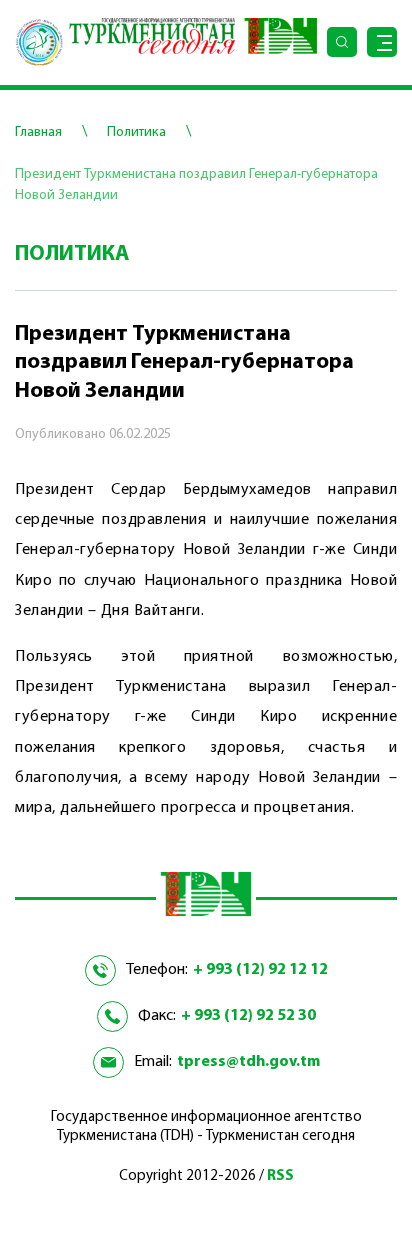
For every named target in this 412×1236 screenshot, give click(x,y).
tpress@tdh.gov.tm (248, 1062)
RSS (280, 1176)
